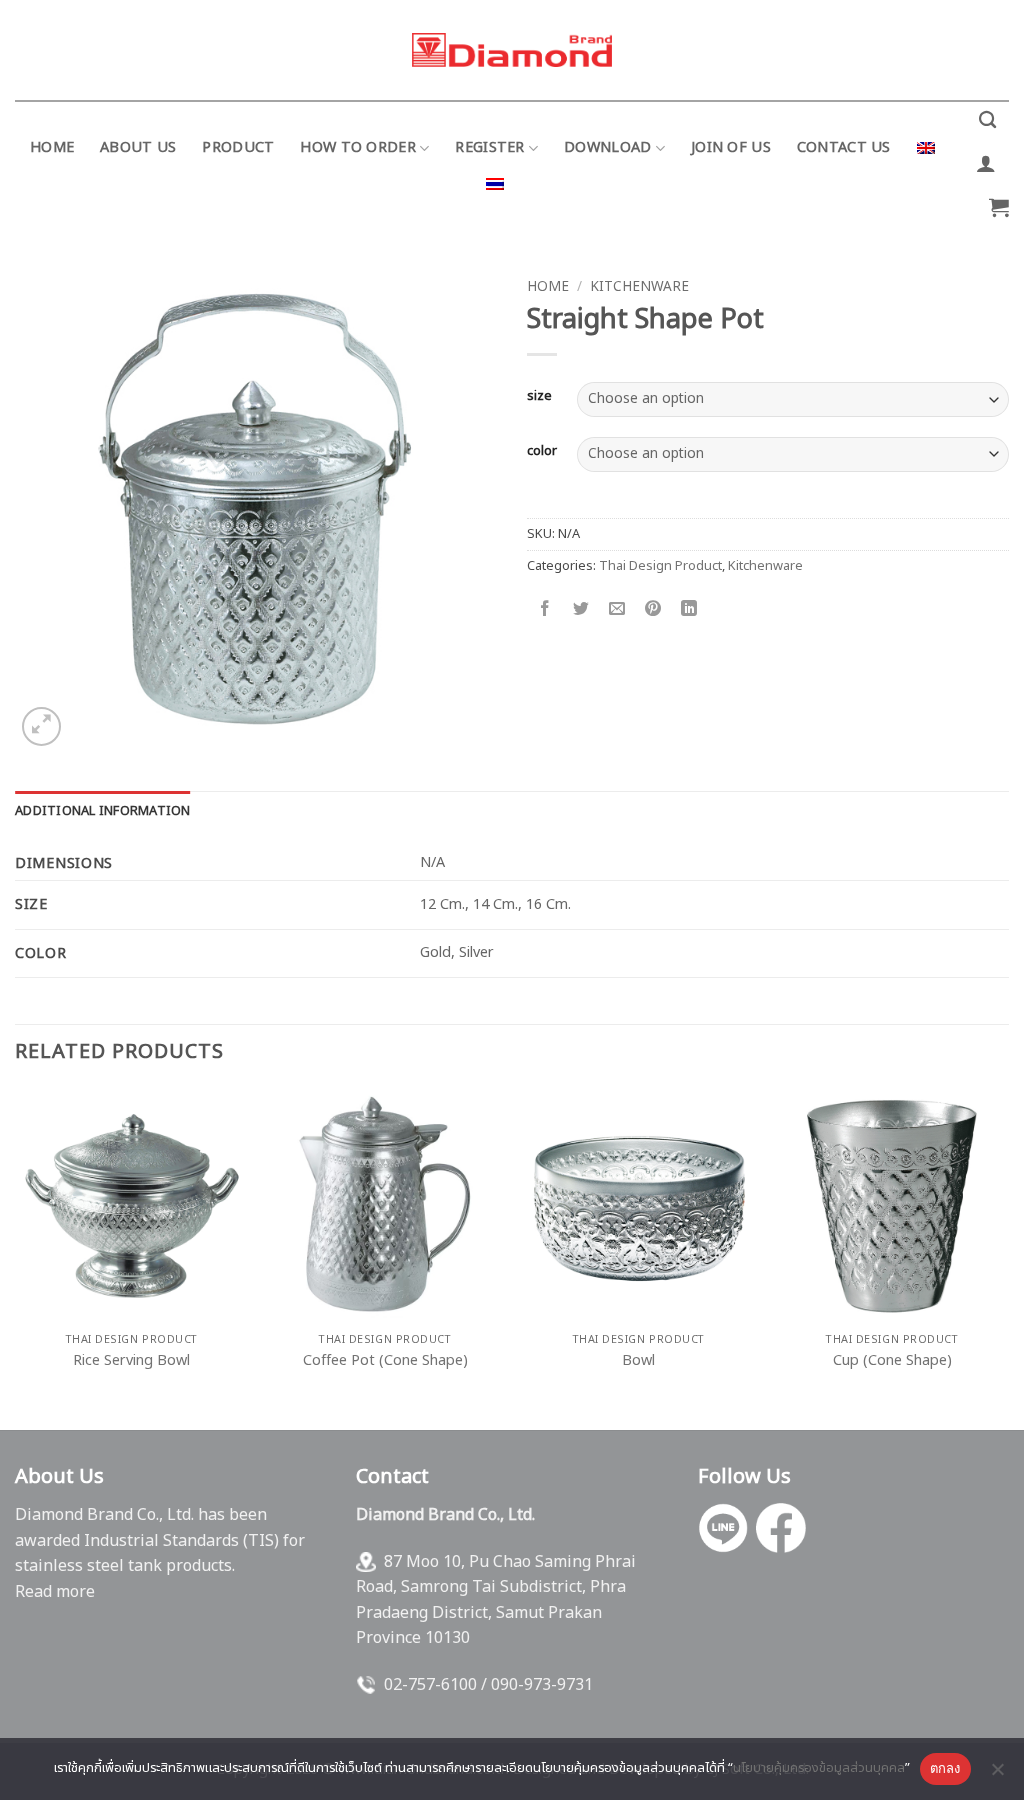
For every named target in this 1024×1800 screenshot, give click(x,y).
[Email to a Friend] (617, 610)
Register (489, 147)
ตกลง (945, 1768)
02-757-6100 (430, 1685)
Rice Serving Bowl (131, 1361)
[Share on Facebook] (545, 610)
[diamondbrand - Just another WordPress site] (512, 50)
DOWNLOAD (607, 147)
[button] (986, 163)
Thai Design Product (660, 566)
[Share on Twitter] (581, 610)
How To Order (357, 147)
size (539, 397)
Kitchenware (639, 287)
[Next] (1008, 1257)
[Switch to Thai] (495, 184)
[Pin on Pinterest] (653, 610)
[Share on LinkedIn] (689, 610)
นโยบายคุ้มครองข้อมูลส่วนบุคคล (819, 1768)
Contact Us (844, 147)
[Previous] (16, 1257)
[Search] (987, 120)
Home (52, 147)
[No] (997, 1775)
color (542, 452)
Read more (55, 1592)
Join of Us (731, 147)
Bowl (638, 1361)
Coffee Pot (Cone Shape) (385, 1361)
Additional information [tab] (103, 811)
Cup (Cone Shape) (892, 1361)
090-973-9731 (542, 1685)
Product (238, 147)
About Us (138, 147)
